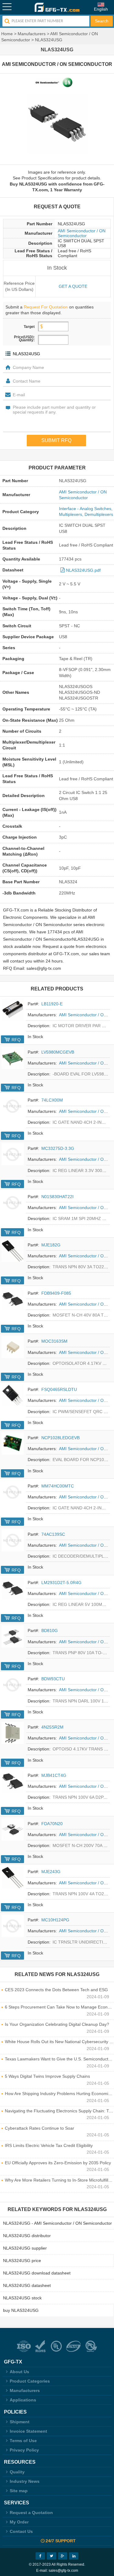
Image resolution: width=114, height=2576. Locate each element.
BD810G (50, 1630)
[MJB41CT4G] (13, 1781)
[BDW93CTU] (13, 1685)
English (101, 9)
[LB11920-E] (13, 1010)
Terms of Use (23, 2441)
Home (7, 34)
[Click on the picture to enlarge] (57, 124)
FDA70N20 (52, 1824)
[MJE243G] (13, 1877)
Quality (17, 2472)
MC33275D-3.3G (58, 1148)
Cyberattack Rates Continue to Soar (40, 2128)
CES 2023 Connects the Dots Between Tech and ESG (56, 1990)
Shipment (20, 2422)
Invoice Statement (28, 2431)
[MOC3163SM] (13, 1347)
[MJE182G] (13, 1251)
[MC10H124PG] (13, 1926)
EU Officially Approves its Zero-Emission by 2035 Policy (58, 2163)
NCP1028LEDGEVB (60, 1438)
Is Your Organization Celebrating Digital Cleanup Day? (57, 2024)
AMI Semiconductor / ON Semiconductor (82, 233)
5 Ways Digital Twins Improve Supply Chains (47, 2076)
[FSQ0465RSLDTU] (13, 1395)
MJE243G (51, 1872)
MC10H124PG (55, 1920)
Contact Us (21, 2531)
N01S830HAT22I (57, 1197)
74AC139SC (53, 1534)
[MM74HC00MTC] (13, 1492)
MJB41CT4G (54, 1775)
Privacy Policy (24, 2450)
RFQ (16, 1040)
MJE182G (51, 1245)
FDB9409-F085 (56, 1293)
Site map (19, 2491)
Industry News (25, 2481)
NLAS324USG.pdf (83, 570)
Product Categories (30, 2381)
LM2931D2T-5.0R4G (61, 1583)
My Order (19, 2522)
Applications (23, 2400)
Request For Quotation (46, 307)
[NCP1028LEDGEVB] (13, 1444)
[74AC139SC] (13, 1540)
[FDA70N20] (13, 1830)
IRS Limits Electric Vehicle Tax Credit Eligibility (49, 2145)
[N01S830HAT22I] (13, 1203)
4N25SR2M (52, 1727)
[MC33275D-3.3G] (13, 1154)
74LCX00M (52, 1100)
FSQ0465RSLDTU (59, 1389)
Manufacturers (32, 34)
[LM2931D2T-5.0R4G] (13, 1588)
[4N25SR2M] (13, 1733)
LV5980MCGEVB (58, 1052)
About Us (19, 2372)
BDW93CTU (53, 1679)
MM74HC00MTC (58, 1486)
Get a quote (73, 286)
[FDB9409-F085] (13, 1299)
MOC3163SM (54, 1341)
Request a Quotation (31, 2513)
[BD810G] (13, 1636)
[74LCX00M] (13, 1106)
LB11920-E (52, 1004)
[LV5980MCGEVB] (13, 1058)
